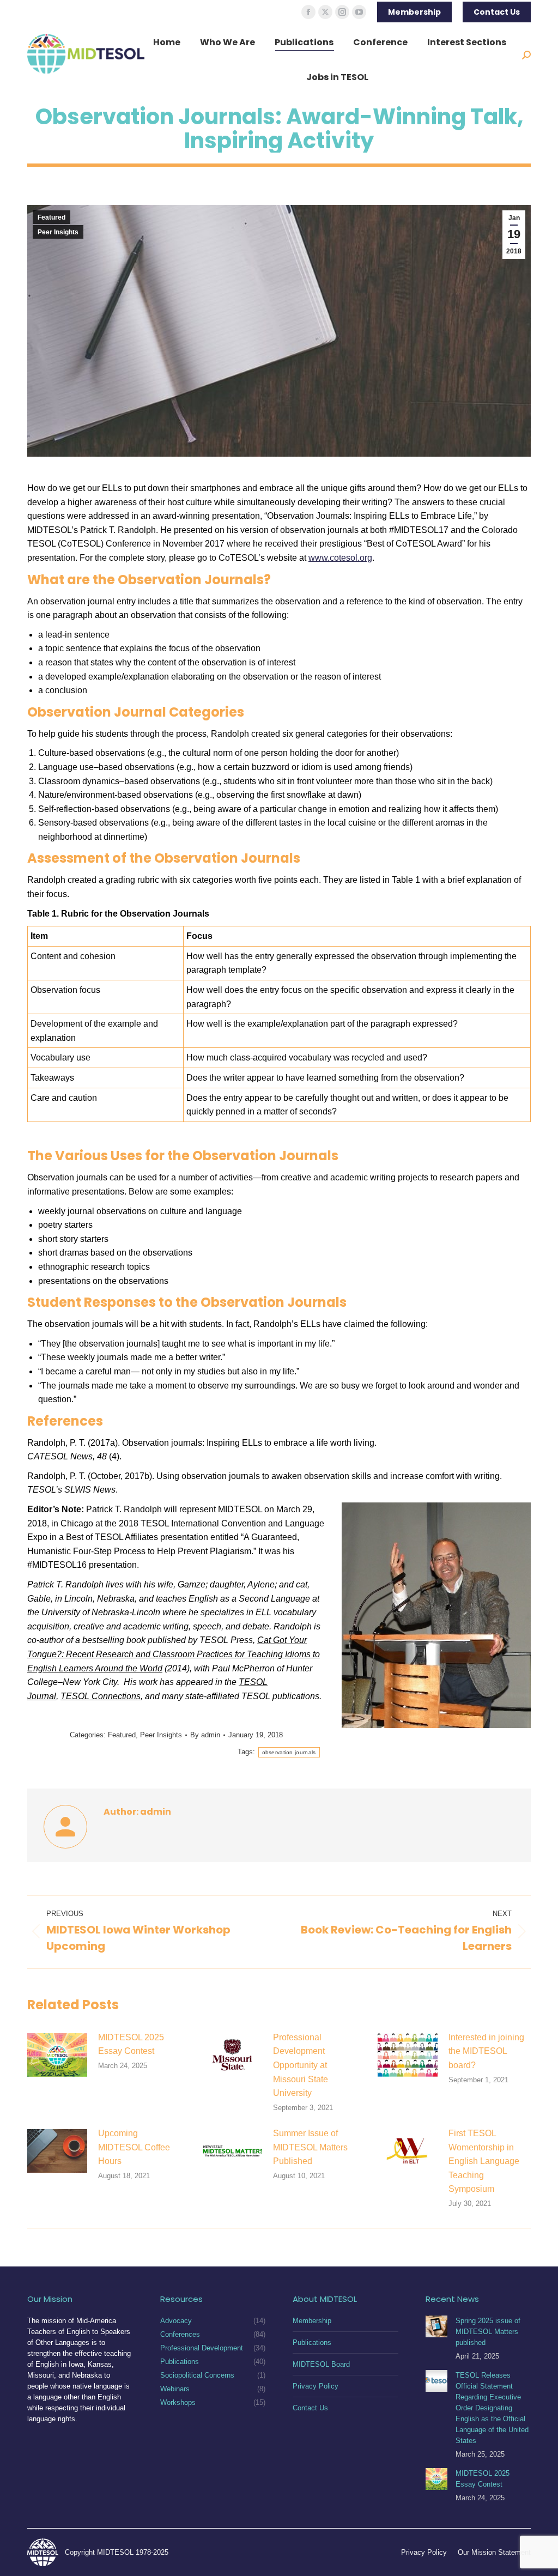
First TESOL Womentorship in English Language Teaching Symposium (484, 2161)
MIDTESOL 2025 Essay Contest (131, 2044)
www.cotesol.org (340, 558)
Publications (312, 2342)
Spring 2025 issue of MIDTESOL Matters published (488, 2332)
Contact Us (310, 2408)
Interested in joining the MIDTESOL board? (486, 2051)
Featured (51, 217)
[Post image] (57, 2055)
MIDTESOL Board (321, 2364)
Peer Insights (58, 232)
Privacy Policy (316, 2386)
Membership (312, 2321)
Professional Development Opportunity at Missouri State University (301, 2065)
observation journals (289, 1752)
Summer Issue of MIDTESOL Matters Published (310, 2147)
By (205, 1735)
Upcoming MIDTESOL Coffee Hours (134, 2147)
